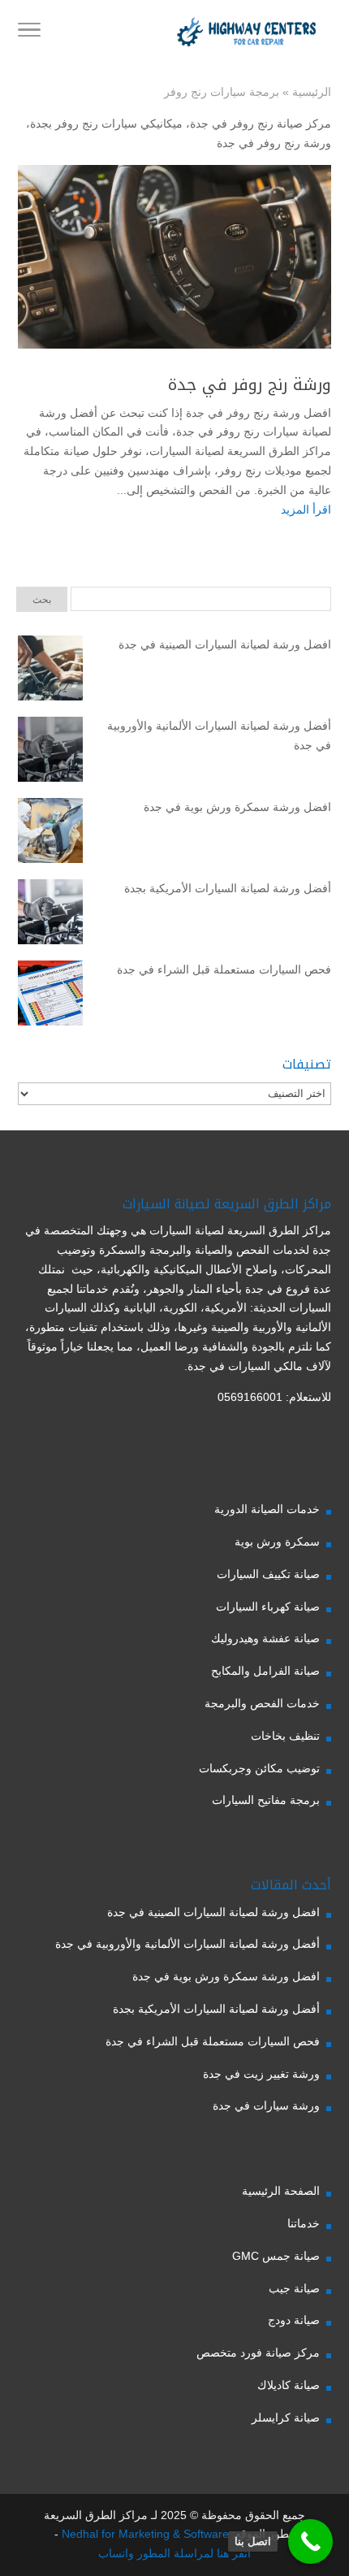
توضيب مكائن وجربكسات (259, 1768)
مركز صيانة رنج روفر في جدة (261, 124)
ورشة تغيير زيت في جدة (261, 2074)
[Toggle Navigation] (29, 33)
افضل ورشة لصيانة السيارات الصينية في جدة (225, 644)
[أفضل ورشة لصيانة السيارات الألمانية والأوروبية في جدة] (50, 752)
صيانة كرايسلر (286, 2418)
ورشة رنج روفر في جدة (274, 143)
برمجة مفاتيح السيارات (266, 1800)
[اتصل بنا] (310, 2541)
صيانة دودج (294, 2320)
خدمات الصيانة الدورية (267, 1509)
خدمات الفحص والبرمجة (262, 1703)
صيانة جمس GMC (276, 2256)
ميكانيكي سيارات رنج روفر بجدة (106, 124)
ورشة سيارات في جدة (266, 2105)
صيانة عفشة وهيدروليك (265, 1638)
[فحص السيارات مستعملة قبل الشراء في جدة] (50, 996)
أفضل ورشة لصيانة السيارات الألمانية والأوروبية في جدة (219, 735)
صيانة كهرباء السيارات (268, 1607)
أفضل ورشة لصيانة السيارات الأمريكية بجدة (228, 888)
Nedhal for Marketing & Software (144, 2534)
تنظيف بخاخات (285, 1736)
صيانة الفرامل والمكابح (265, 1671)
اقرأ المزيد (306, 510)
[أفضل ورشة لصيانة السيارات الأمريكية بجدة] (50, 915)
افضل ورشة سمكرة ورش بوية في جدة (237, 807)
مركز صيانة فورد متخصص (258, 2353)
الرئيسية (312, 92)
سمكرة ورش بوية (277, 1542)
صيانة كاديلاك (289, 2385)
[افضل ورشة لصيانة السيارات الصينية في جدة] (50, 671)
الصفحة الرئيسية (281, 2191)
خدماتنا (304, 2223)
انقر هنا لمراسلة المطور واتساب (174, 2553)
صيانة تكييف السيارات (268, 1574)
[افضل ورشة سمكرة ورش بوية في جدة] (50, 834)
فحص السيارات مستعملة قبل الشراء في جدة (224, 969)
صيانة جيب (294, 2288)
